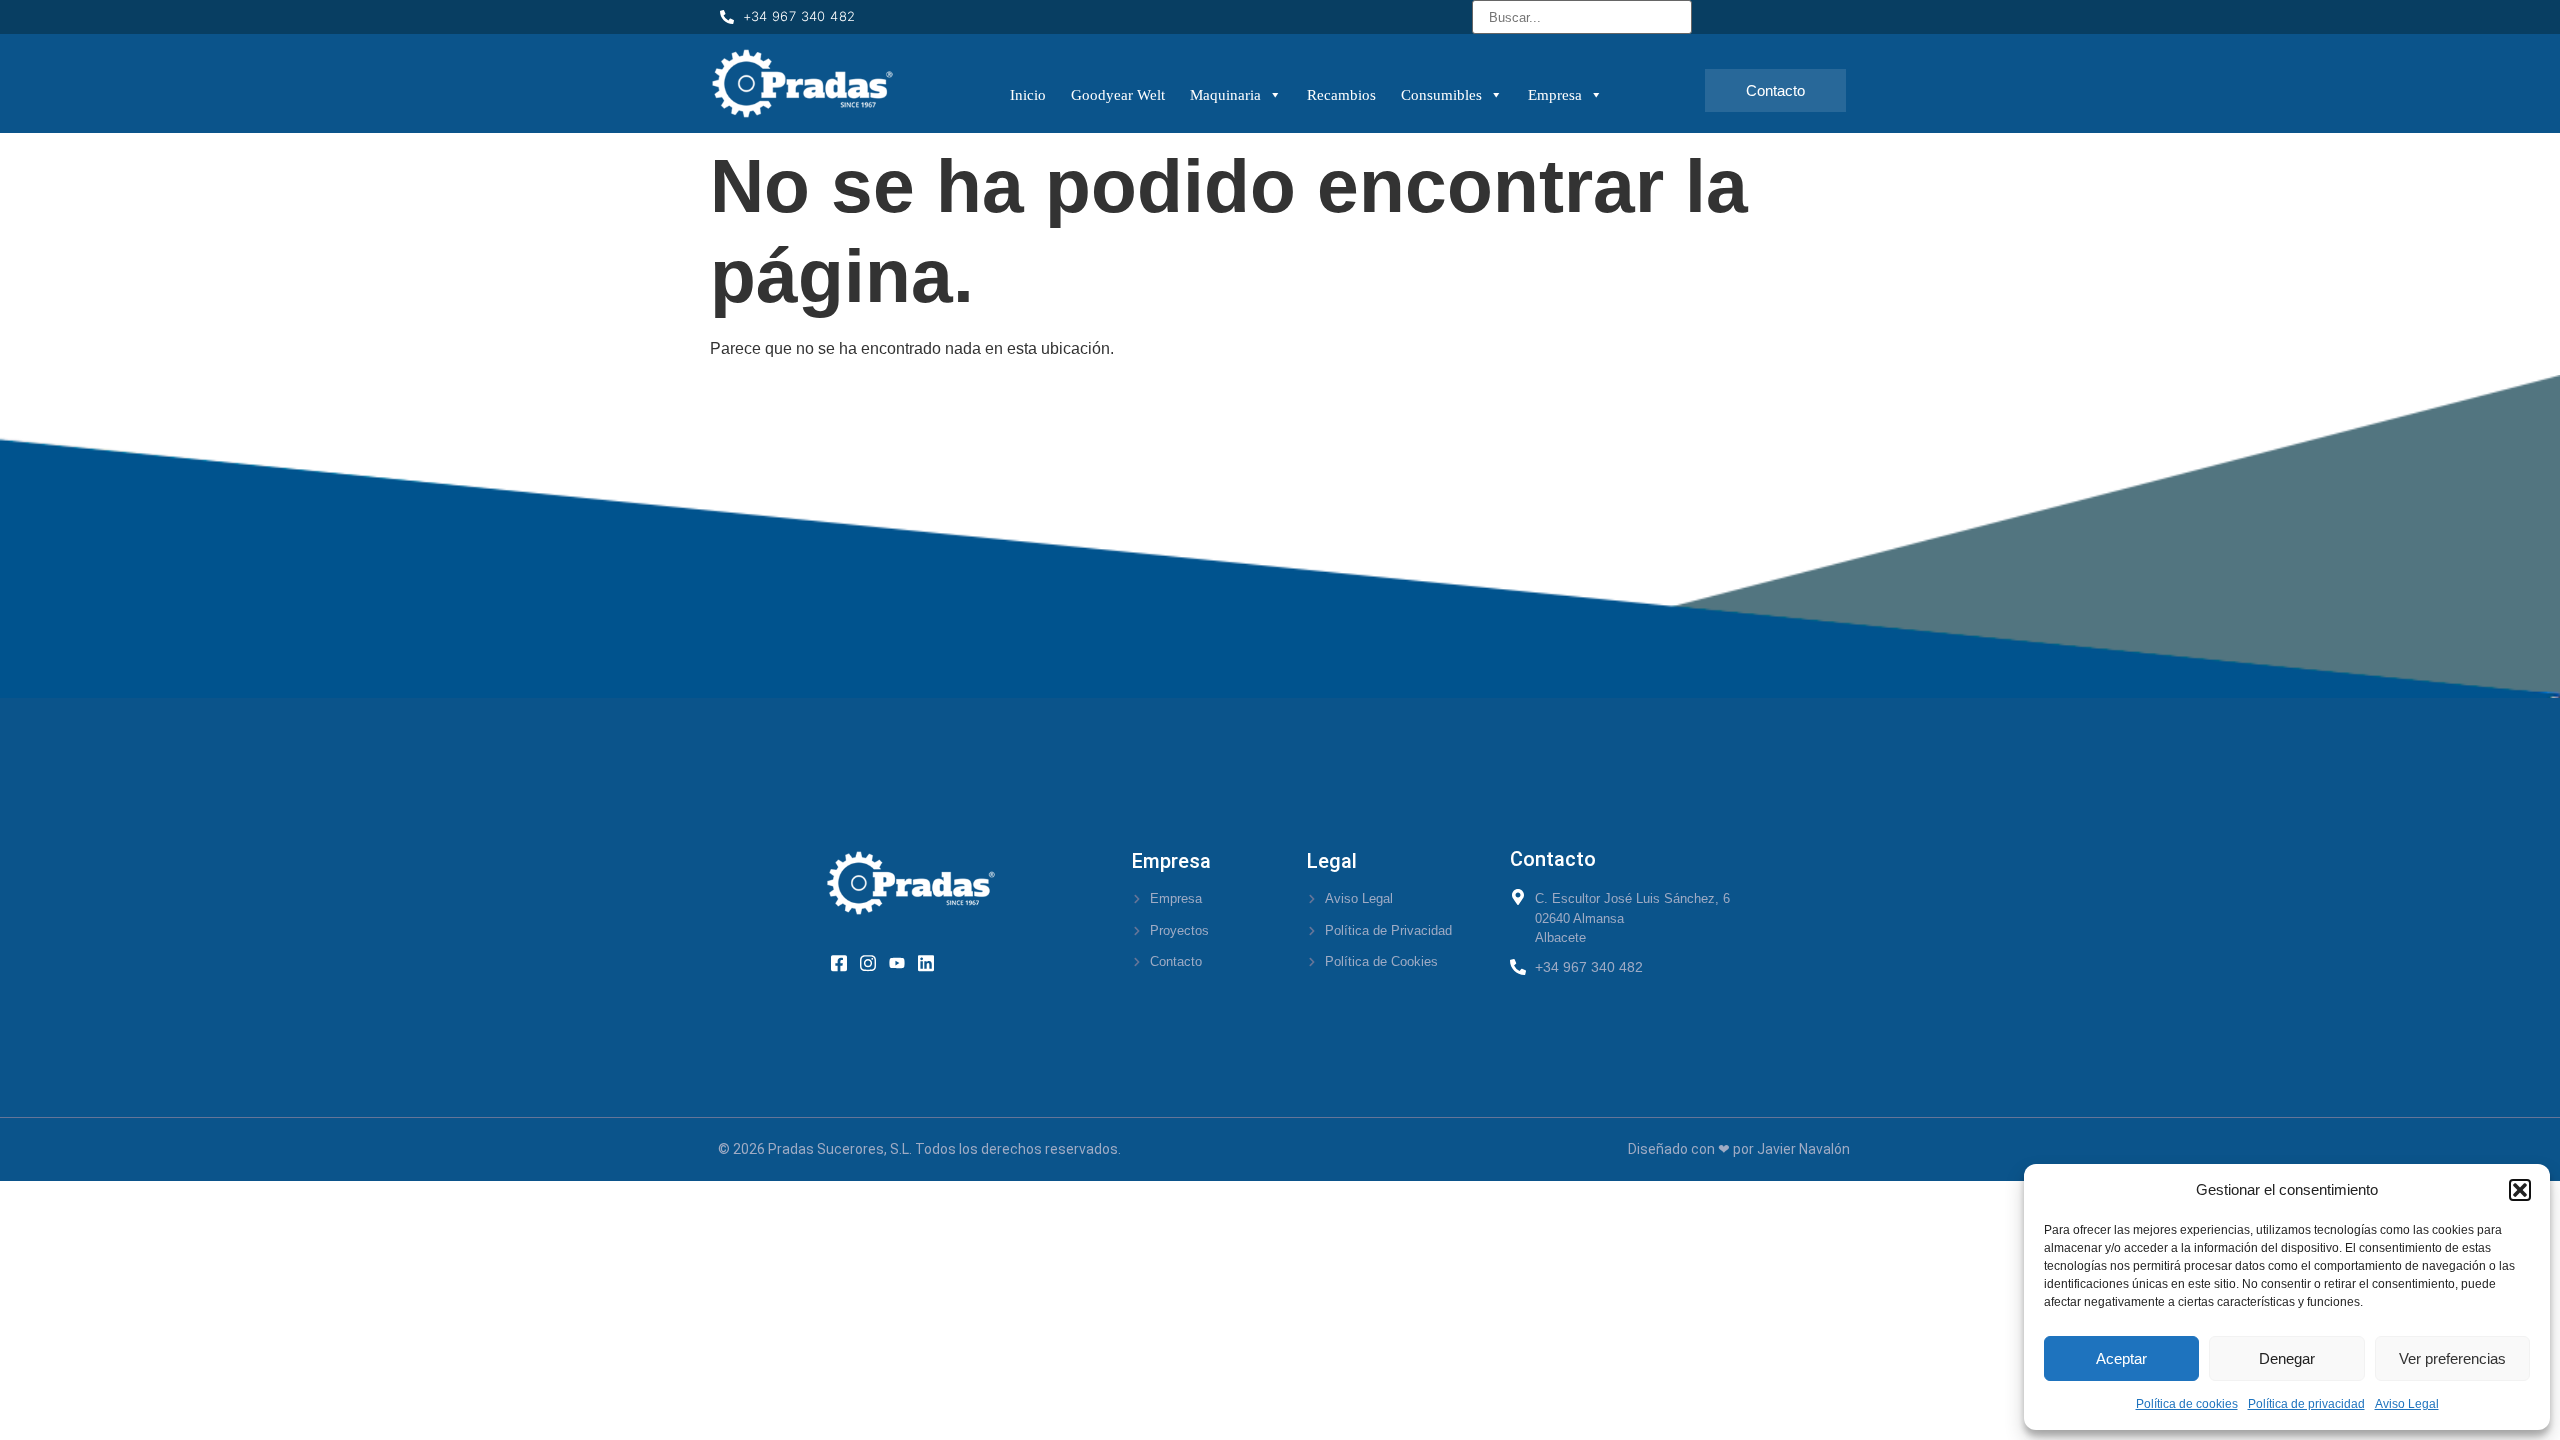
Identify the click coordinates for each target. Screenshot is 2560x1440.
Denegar (2287, 1358)
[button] (2520, 1190)
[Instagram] (874, 962)
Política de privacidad (2306, 1404)
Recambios (1341, 95)
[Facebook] (845, 962)
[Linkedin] (932, 962)
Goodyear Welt (1118, 95)
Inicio (1028, 95)
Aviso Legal (2407, 1404)
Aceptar (2121, 1358)
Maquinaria (1225, 95)
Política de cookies (2187, 1404)
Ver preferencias (2452, 1358)
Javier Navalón (1803, 1149)
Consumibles (1441, 95)
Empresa (1555, 95)
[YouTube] (903, 962)
